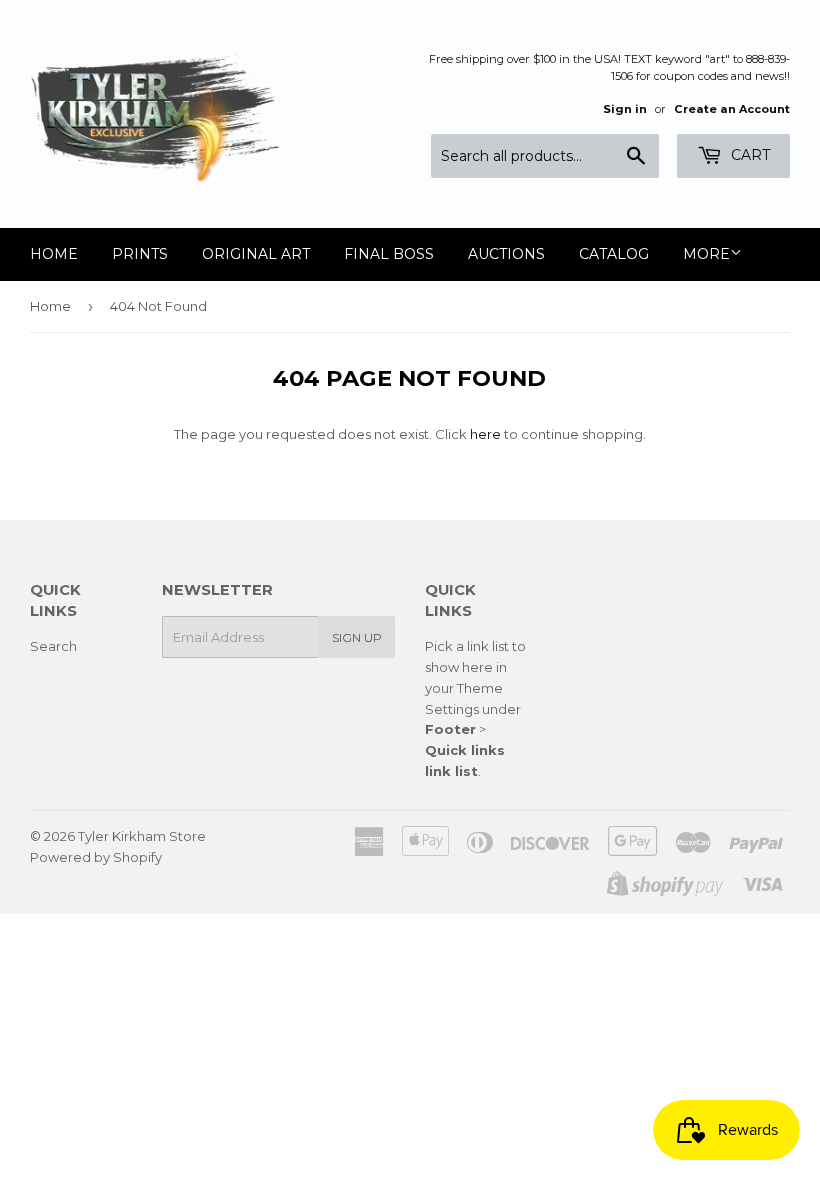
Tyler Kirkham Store (142, 836)
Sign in (625, 109)
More (706, 254)
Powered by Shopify (96, 857)
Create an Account (732, 109)
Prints (140, 254)
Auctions (506, 254)
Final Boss (389, 254)
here (485, 434)
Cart (748, 155)
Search (53, 646)
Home (54, 254)
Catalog (614, 254)
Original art (256, 254)
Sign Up (357, 637)
